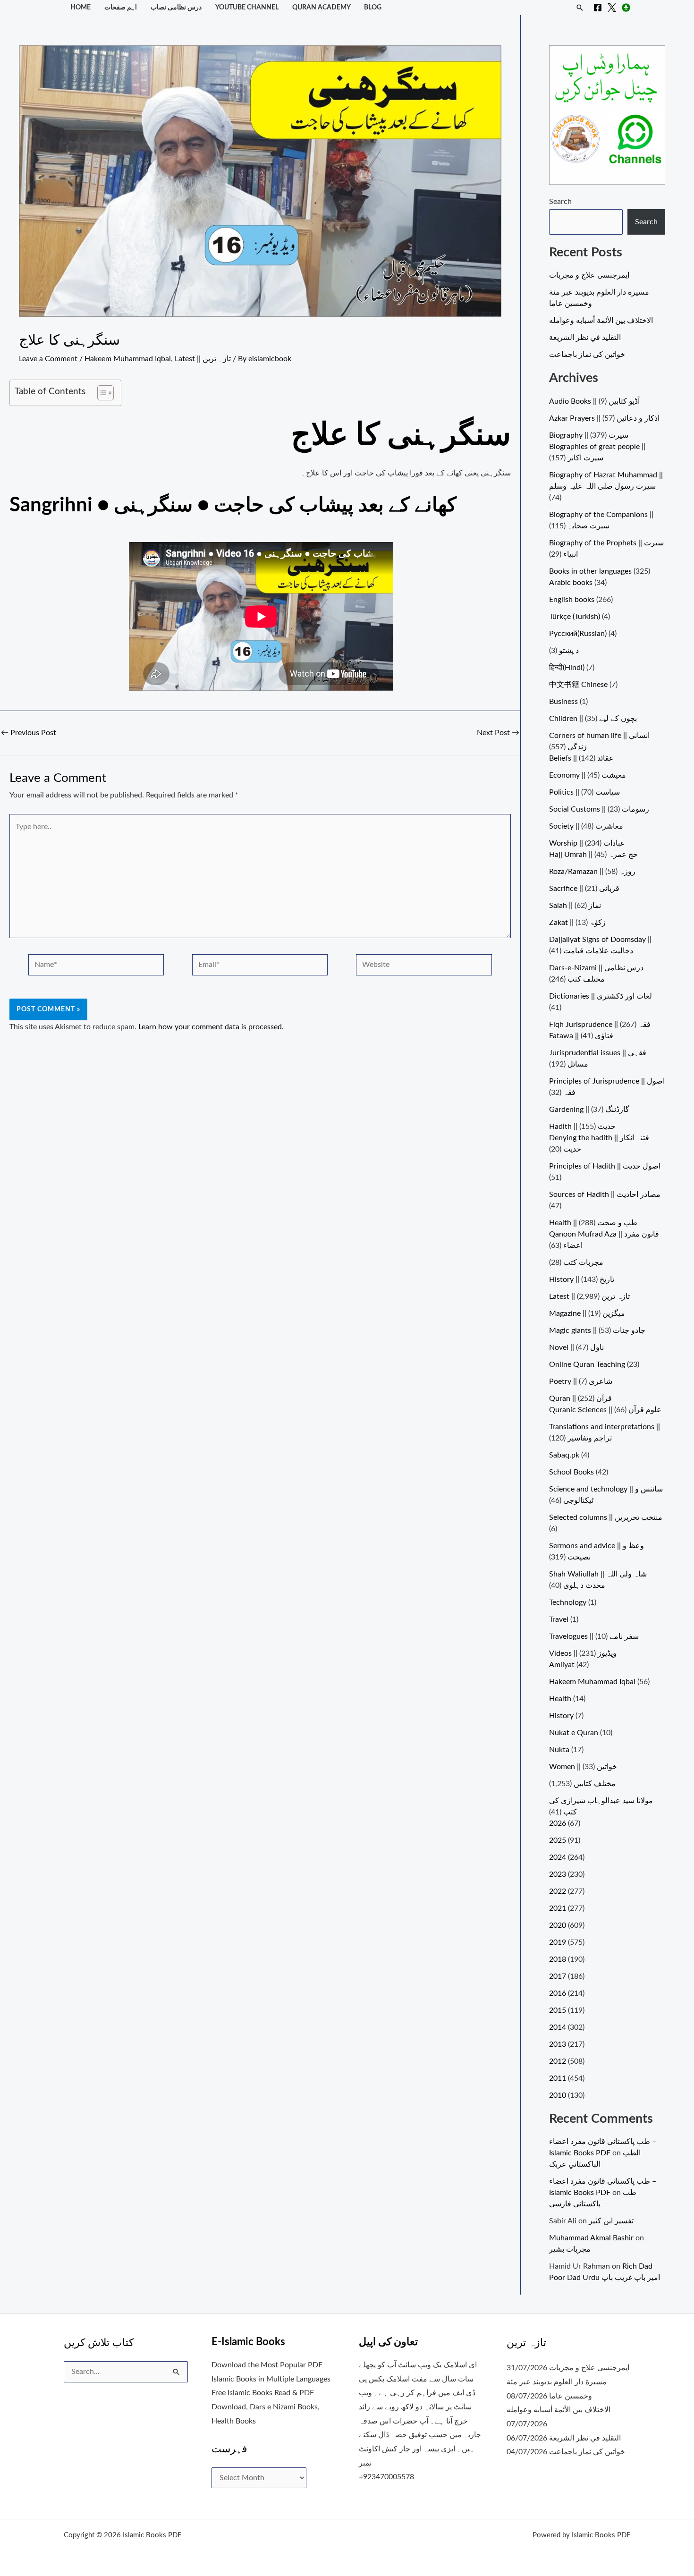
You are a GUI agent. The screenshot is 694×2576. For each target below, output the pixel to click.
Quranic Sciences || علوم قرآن (605, 1410)
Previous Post (29, 733)
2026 (558, 1823)
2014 (558, 2027)
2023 (558, 1874)
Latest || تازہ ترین (203, 359)
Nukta (559, 1750)
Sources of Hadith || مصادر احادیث (605, 1195)
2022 (558, 1891)
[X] (612, 8)
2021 (558, 1908)
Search (560, 202)
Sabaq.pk (564, 1455)
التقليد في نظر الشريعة (585, 338)
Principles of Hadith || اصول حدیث (605, 1166)
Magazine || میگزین (587, 1313)
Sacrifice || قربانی (584, 889)
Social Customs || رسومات (599, 809)
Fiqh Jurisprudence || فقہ (600, 1025)
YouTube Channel (247, 7)
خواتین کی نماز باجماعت (587, 355)
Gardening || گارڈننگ (589, 1110)
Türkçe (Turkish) (575, 617)
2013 (558, 2044)
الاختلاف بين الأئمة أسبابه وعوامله (601, 321)
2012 (558, 2061)
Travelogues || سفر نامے (594, 1636)
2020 (558, 1925)
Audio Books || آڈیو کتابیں (594, 401)
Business (563, 702)
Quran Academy (322, 7)
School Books (571, 1472)
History (561, 1716)
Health (560, 1699)
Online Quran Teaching (587, 1364)
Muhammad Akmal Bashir (591, 2238)
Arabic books (571, 583)
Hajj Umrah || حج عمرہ (593, 855)
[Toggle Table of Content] (101, 393)
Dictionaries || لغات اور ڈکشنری (601, 996)
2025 (558, 1840)
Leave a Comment (48, 359)
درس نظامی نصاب (176, 7)
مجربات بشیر (570, 2249)
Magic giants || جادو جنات (597, 1330)
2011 (558, 2078)
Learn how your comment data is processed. (211, 1027)
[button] (580, 8)
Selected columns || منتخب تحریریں (606, 1517)
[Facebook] (598, 8)
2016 (558, 1993)
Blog (373, 7)
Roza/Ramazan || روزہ (592, 872)
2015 (558, 2010)
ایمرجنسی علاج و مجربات (589, 275)
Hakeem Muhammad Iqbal (128, 359)
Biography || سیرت (589, 435)
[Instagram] (626, 8)
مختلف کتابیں (595, 1784)
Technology (568, 1602)
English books (572, 600)
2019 (558, 1942)
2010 (558, 2095)
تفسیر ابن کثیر (611, 2221)
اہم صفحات (121, 7)
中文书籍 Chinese (578, 685)
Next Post (498, 733)
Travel (559, 1619)
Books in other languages (590, 571)
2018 (558, 1959)
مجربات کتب (583, 1263)
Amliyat (562, 1665)
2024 (558, 1857)
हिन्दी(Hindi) (567, 668)
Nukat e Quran (574, 1733)
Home (80, 7)
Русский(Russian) (578, 634)
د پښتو (569, 651)
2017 (558, 1976)
